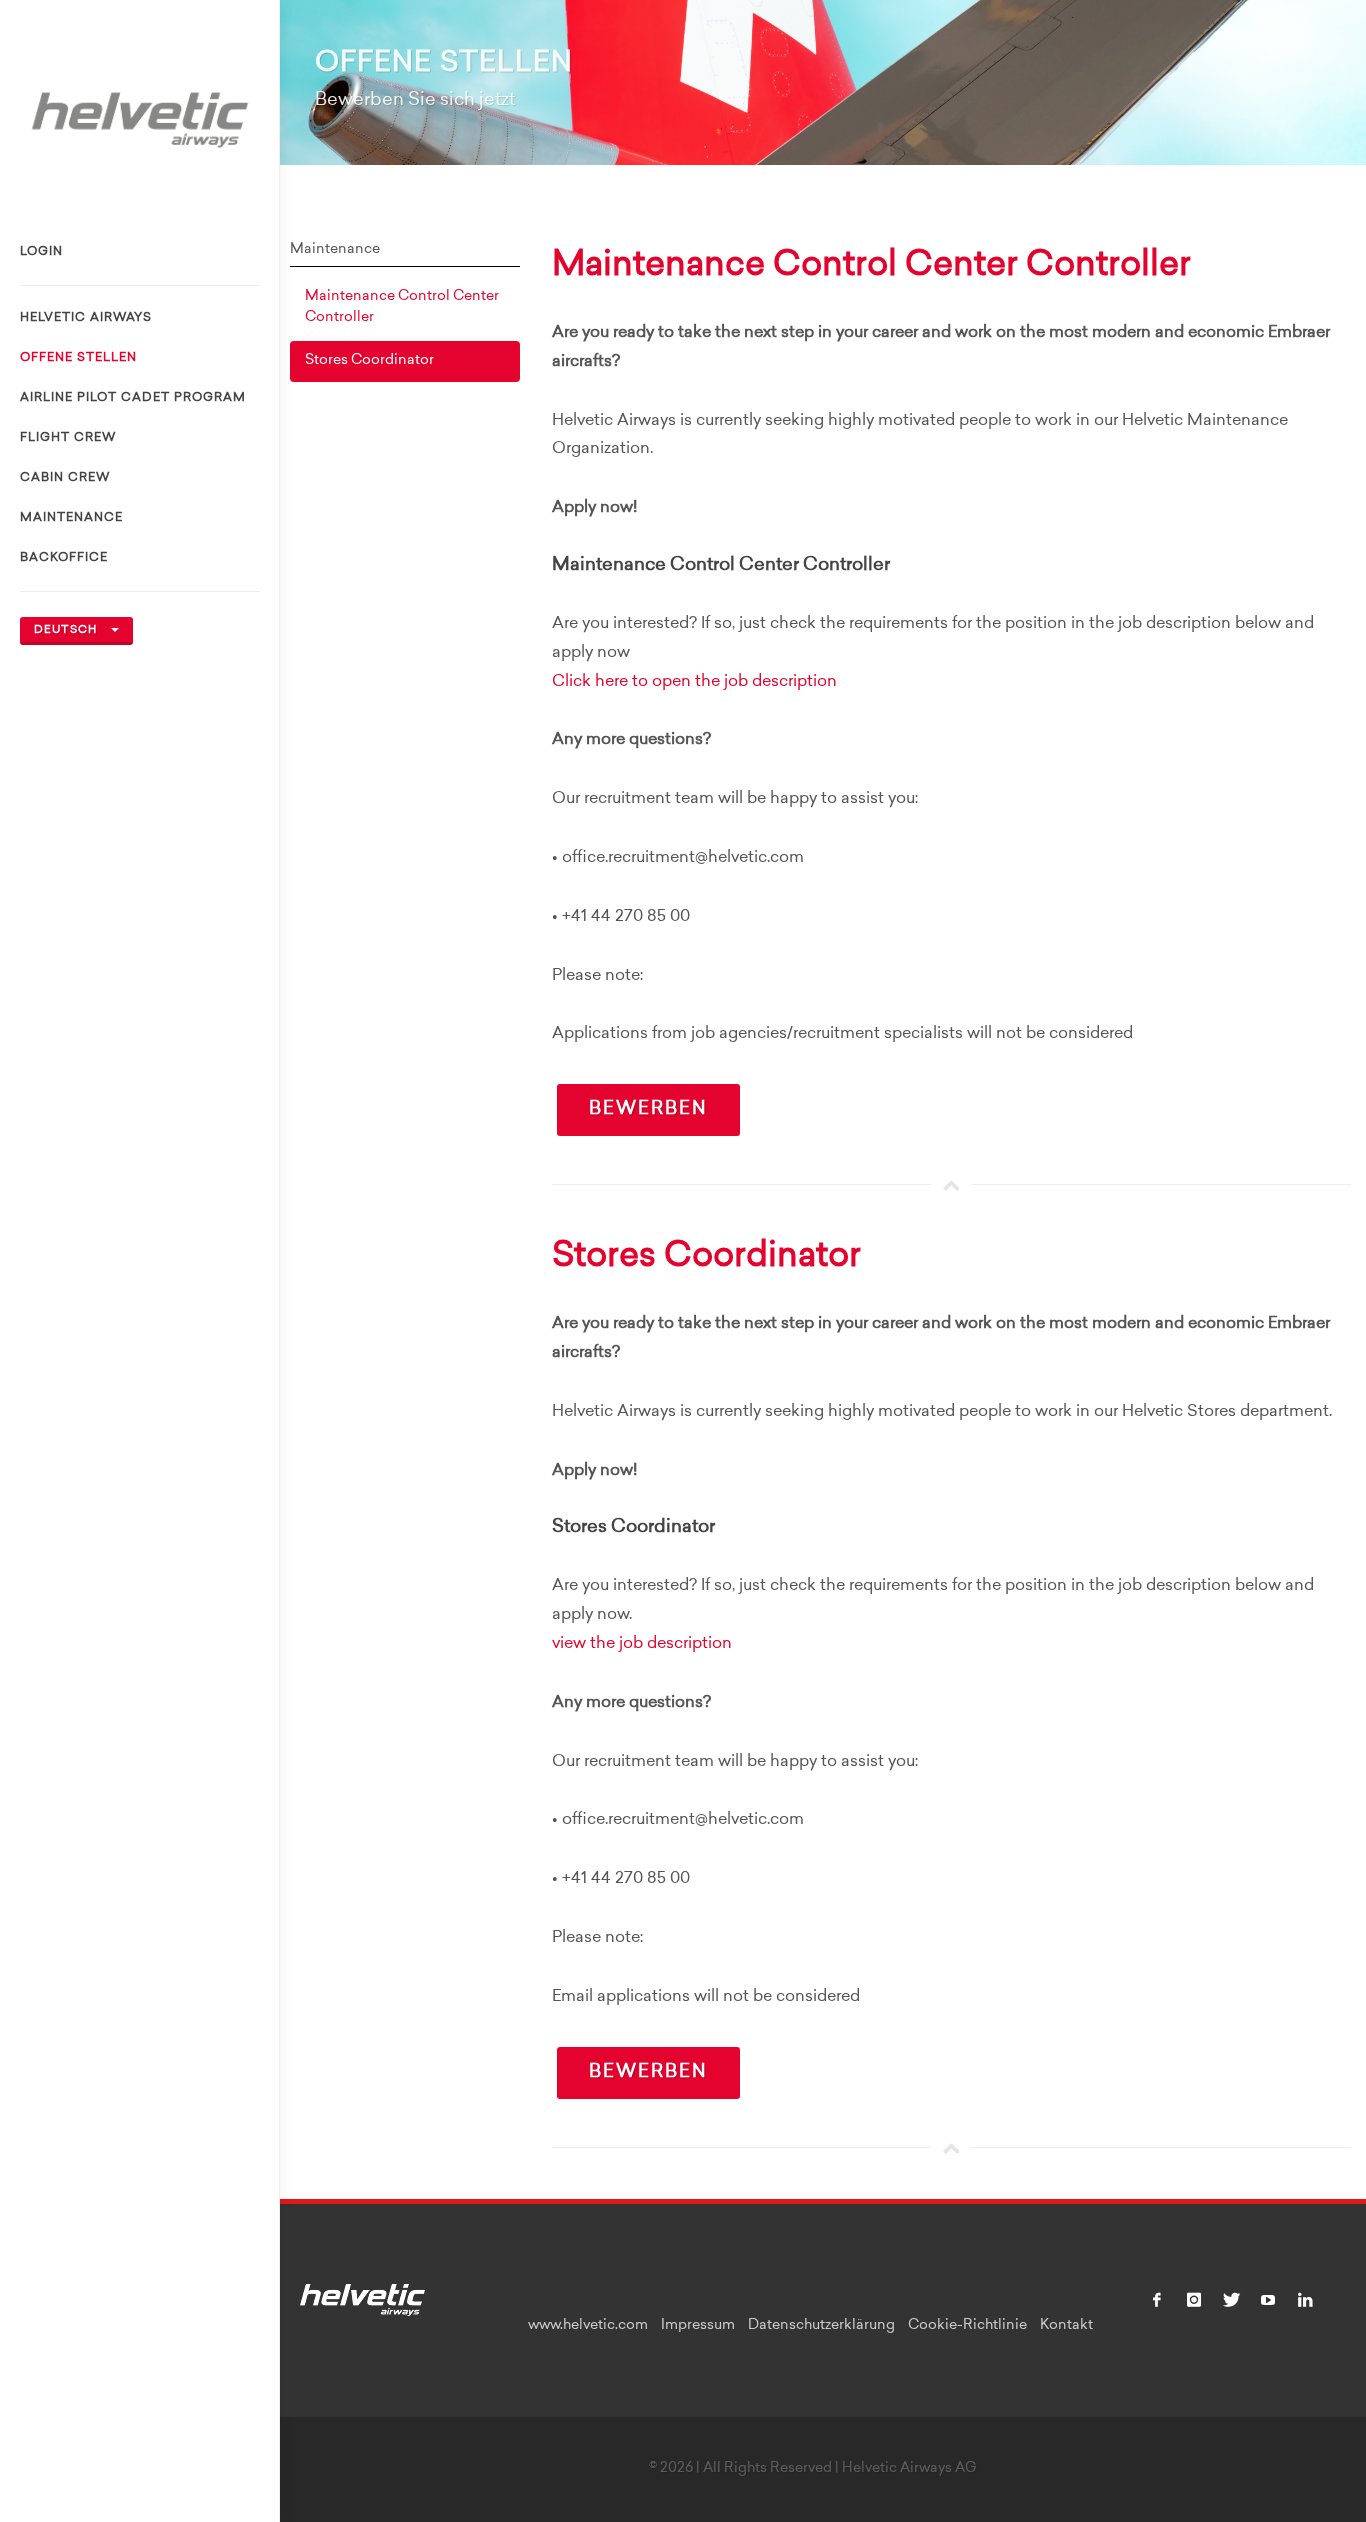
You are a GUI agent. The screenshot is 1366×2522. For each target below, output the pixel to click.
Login (41, 252)
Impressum (698, 2326)
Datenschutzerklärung (821, 2326)
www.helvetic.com (588, 2326)
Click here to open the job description (694, 682)
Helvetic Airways (86, 318)
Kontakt (1066, 2326)
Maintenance (71, 518)
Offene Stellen (78, 358)
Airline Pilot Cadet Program (133, 398)
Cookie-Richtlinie (967, 2326)
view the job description (642, 1644)
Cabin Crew (65, 478)
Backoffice (64, 558)
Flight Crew (68, 438)
